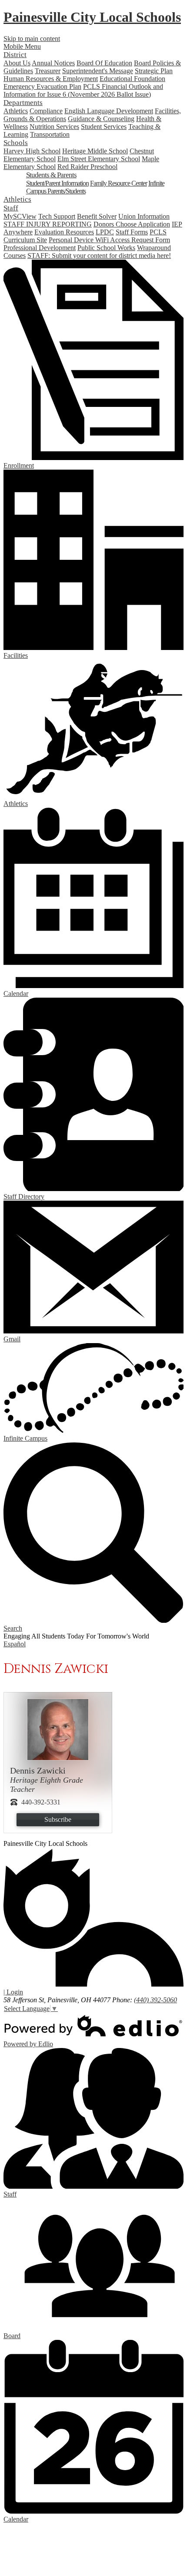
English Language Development (109, 111)
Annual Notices (53, 63)
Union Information (144, 216)
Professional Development (40, 248)
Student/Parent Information (57, 183)
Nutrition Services (54, 127)
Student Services (104, 127)
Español (15, 1644)
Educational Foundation (132, 79)
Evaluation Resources (64, 232)
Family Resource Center (119, 183)
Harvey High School (32, 151)
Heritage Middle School (95, 151)
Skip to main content (32, 39)
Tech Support (57, 216)
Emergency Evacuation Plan (42, 86)
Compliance (46, 111)
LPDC (105, 232)
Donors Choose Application (132, 224)
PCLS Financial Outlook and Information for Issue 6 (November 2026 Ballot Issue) (83, 90)
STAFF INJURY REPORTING (48, 224)
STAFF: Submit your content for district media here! (99, 256)
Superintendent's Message (98, 71)
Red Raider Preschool (87, 167)
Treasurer (48, 71)
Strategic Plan (154, 71)
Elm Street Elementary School (99, 159)
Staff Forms (132, 232)
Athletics (16, 111)
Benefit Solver (97, 216)
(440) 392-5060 (155, 2000)
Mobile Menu (22, 46)
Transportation (50, 134)
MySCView (20, 216)
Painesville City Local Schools (92, 17)
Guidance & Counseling (101, 119)
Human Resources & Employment (51, 79)
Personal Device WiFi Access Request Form (109, 240)
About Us (17, 63)
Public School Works (106, 248)
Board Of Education (104, 63)
